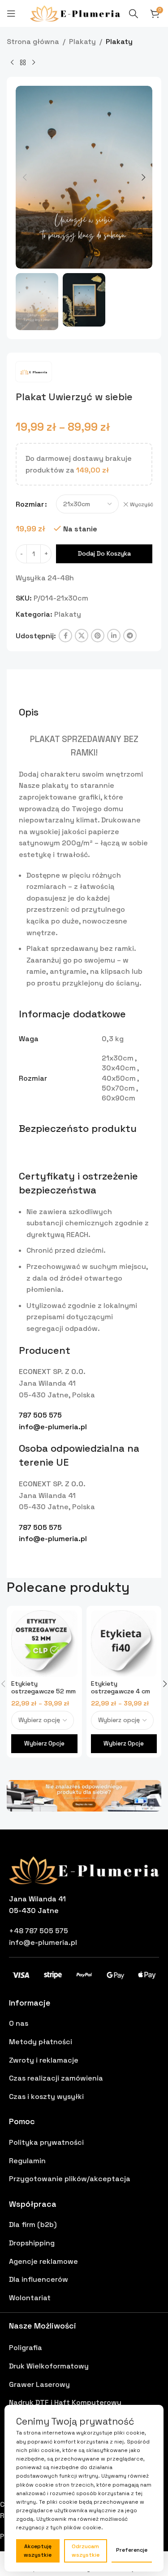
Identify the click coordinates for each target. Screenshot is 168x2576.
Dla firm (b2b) (33, 2225)
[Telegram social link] (130, 636)
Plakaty (82, 42)
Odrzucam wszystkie (86, 2551)
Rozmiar (30, 504)
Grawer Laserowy (39, 2384)
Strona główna (33, 42)
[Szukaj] (134, 13)
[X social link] (82, 636)
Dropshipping (32, 2243)
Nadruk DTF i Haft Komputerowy (65, 2402)
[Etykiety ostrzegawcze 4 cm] (124, 1644)
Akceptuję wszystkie (38, 2551)
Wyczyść (142, 504)
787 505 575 (40, 1415)
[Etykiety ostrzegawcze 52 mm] (44, 1644)
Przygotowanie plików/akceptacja (70, 2179)
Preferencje (132, 2550)
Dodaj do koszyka (104, 553)
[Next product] (34, 62)
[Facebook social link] (65, 636)
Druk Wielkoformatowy (49, 2366)
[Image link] (84, 1795)
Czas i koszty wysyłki (46, 2097)
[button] (25, 177)
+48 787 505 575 (39, 1931)
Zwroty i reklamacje (44, 2060)
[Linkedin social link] (114, 636)
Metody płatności (41, 2042)
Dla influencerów (39, 2279)
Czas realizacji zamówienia (56, 2078)
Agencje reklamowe (43, 2261)
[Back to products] (23, 62)
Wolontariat (30, 2298)
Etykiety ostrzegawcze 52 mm (43, 1687)
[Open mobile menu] (11, 13)
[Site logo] (75, 13)
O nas (19, 2023)
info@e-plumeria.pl (53, 1427)
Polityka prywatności (46, 2142)
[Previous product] (12, 62)
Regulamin (27, 2161)
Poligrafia (26, 2348)
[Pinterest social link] (98, 636)
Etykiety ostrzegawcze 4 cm (121, 1687)
